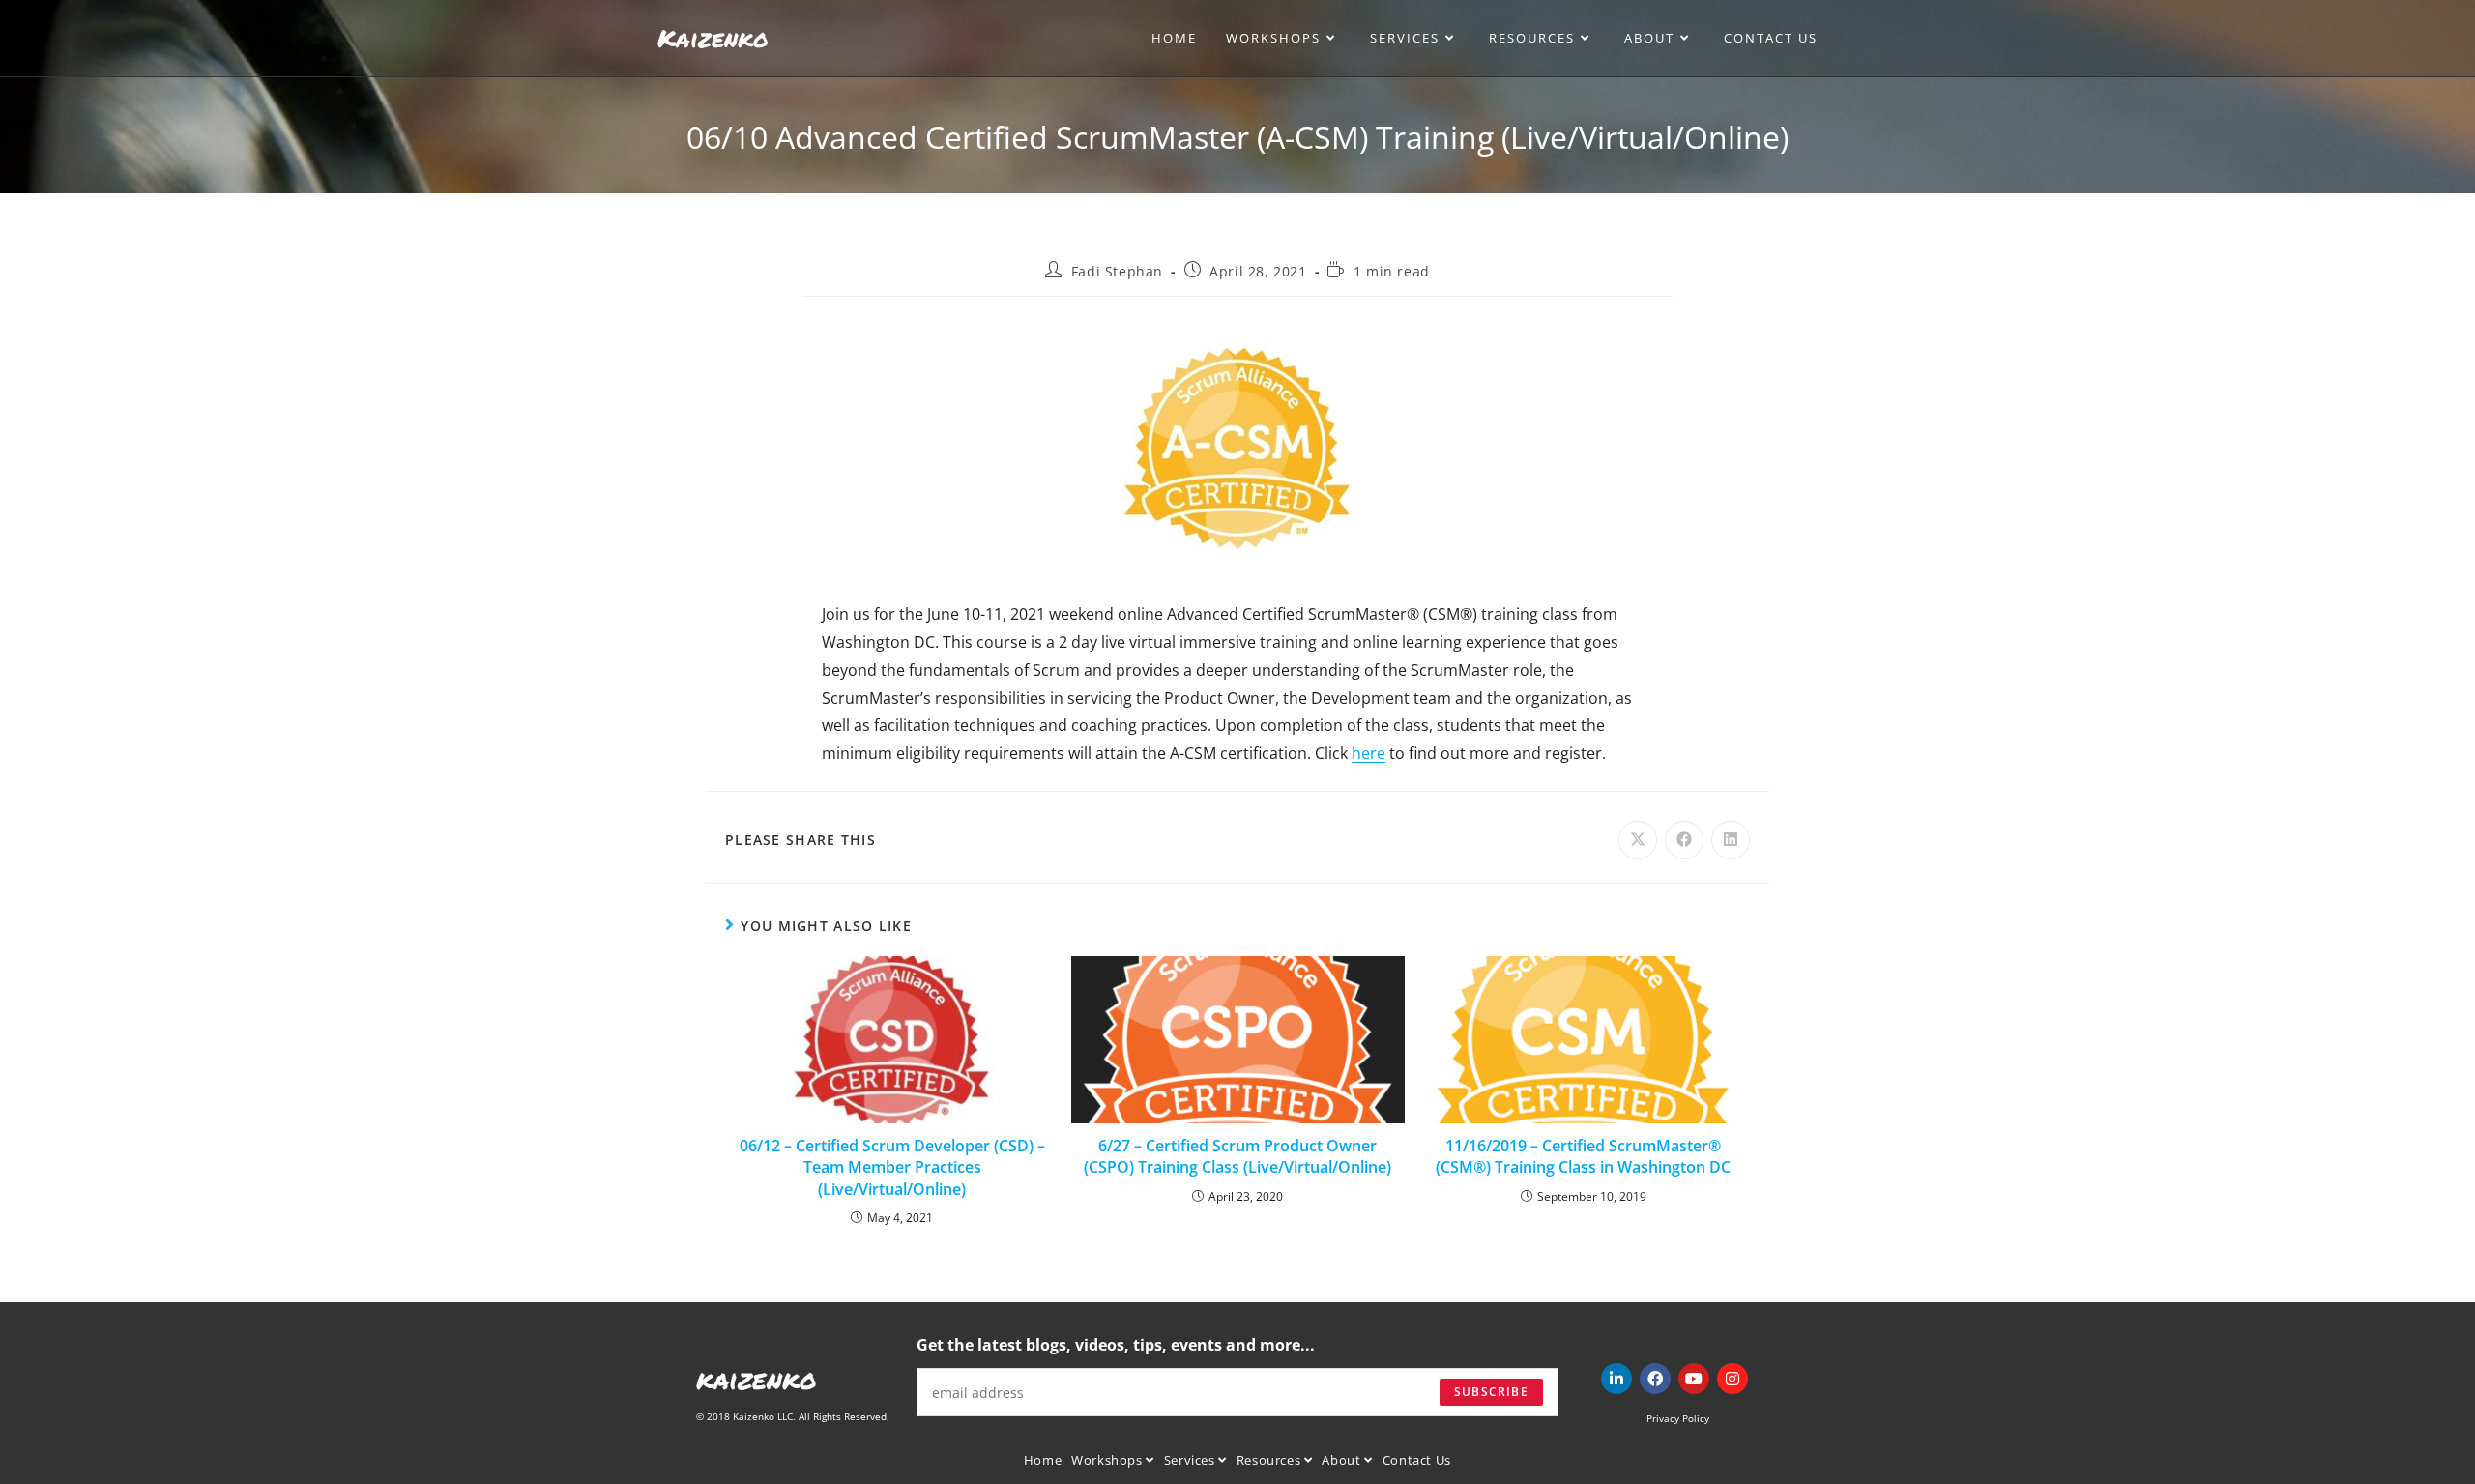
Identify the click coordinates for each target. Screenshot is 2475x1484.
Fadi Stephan (1117, 271)
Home (1043, 1460)
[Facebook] (1655, 1379)
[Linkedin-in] (1616, 1379)
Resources (1270, 1460)
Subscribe (1491, 1392)
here (1369, 753)
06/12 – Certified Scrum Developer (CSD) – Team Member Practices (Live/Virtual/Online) (892, 1167)
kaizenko (757, 1379)
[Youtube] (1694, 1379)
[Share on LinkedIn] (1731, 840)
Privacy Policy (1678, 1418)
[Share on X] (1638, 840)
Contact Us (1417, 1460)
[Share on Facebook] (1684, 840)
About (1343, 1460)
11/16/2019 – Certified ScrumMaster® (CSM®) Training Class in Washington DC (1583, 1156)
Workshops (1108, 1460)
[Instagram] (1732, 1379)
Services (1191, 1460)
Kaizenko (713, 38)
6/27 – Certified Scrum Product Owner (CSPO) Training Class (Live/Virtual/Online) (1237, 1156)
